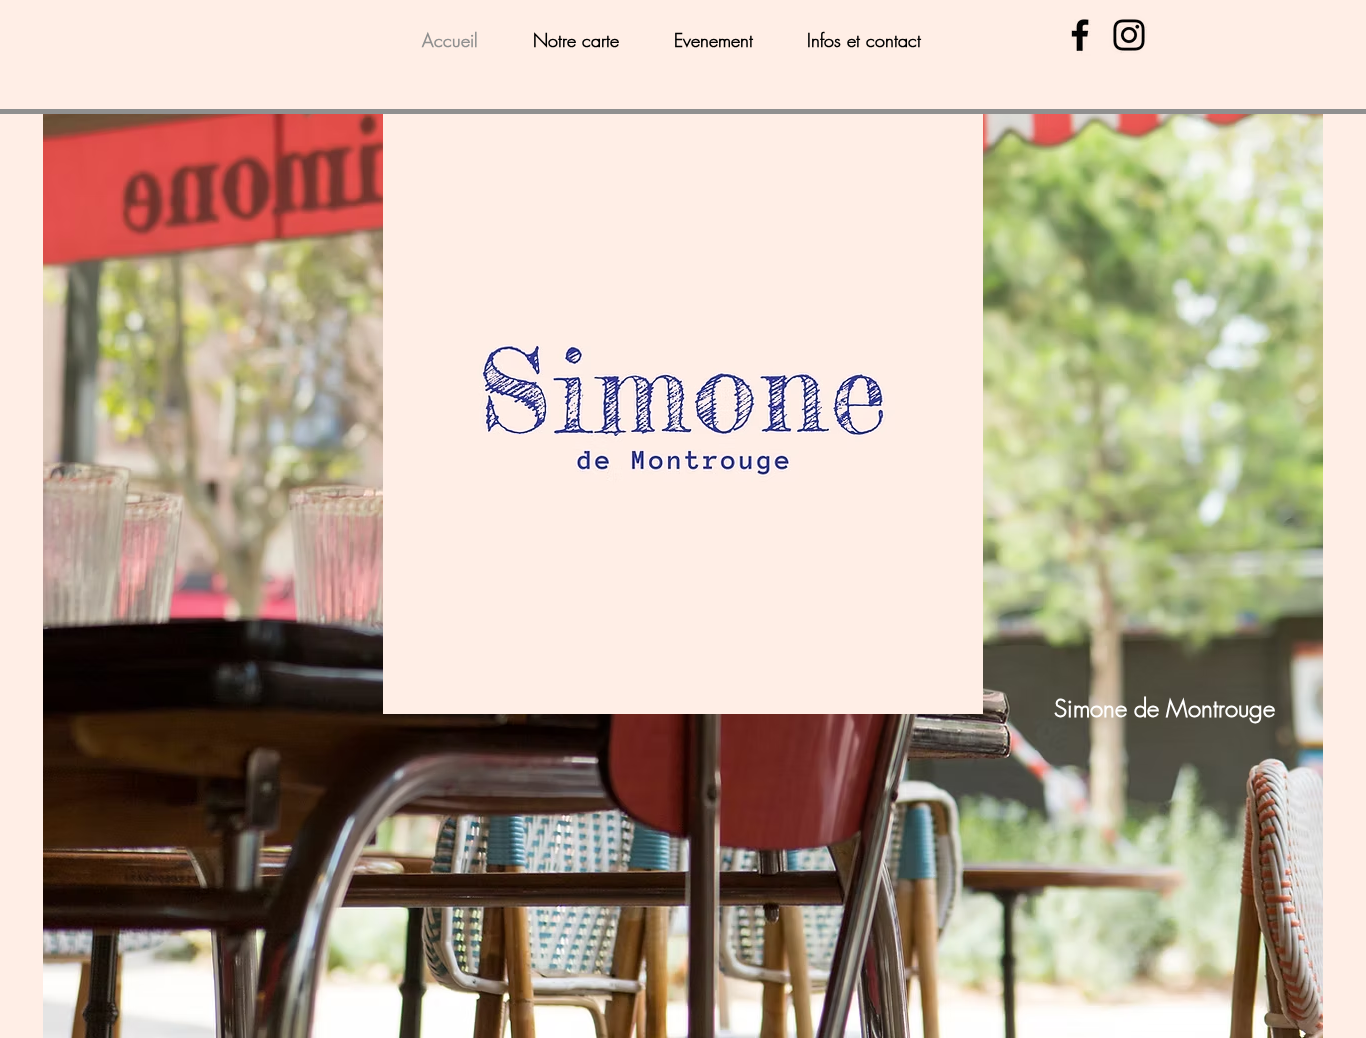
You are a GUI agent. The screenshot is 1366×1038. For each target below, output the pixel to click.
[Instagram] (1129, 35)
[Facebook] (1080, 35)
